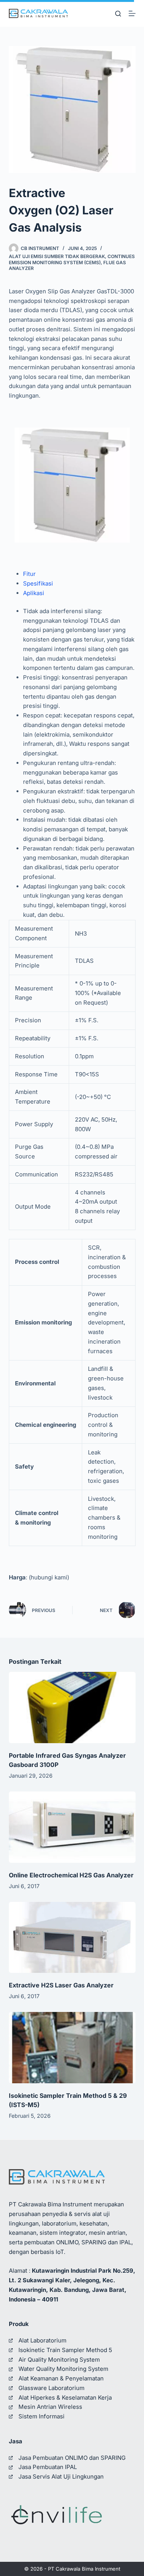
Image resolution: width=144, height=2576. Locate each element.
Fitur (29, 574)
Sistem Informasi (41, 2416)
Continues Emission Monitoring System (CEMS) (72, 259)
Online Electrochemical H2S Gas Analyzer (71, 1875)
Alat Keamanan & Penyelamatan (61, 2378)
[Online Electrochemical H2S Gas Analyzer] (72, 1827)
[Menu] (132, 13)
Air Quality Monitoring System (59, 2360)
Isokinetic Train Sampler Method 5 (65, 2350)
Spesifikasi (38, 583)
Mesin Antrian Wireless (50, 2407)
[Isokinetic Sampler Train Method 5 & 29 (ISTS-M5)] (72, 2048)
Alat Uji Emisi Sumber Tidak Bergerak (57, 256)
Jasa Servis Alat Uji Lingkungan (61, 2476)
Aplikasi (34, 593)
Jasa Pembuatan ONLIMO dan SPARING (72, 2458)
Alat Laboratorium (42, 2340)
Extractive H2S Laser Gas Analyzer (61, 1985)
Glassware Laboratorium (51, 2388)
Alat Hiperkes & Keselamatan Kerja (65, 2398)
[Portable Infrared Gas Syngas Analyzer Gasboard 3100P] (72, 1707)
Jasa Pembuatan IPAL (48, 2467)
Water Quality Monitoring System (63, 2369)
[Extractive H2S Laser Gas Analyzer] (72, 1938)
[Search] (118, 14)
